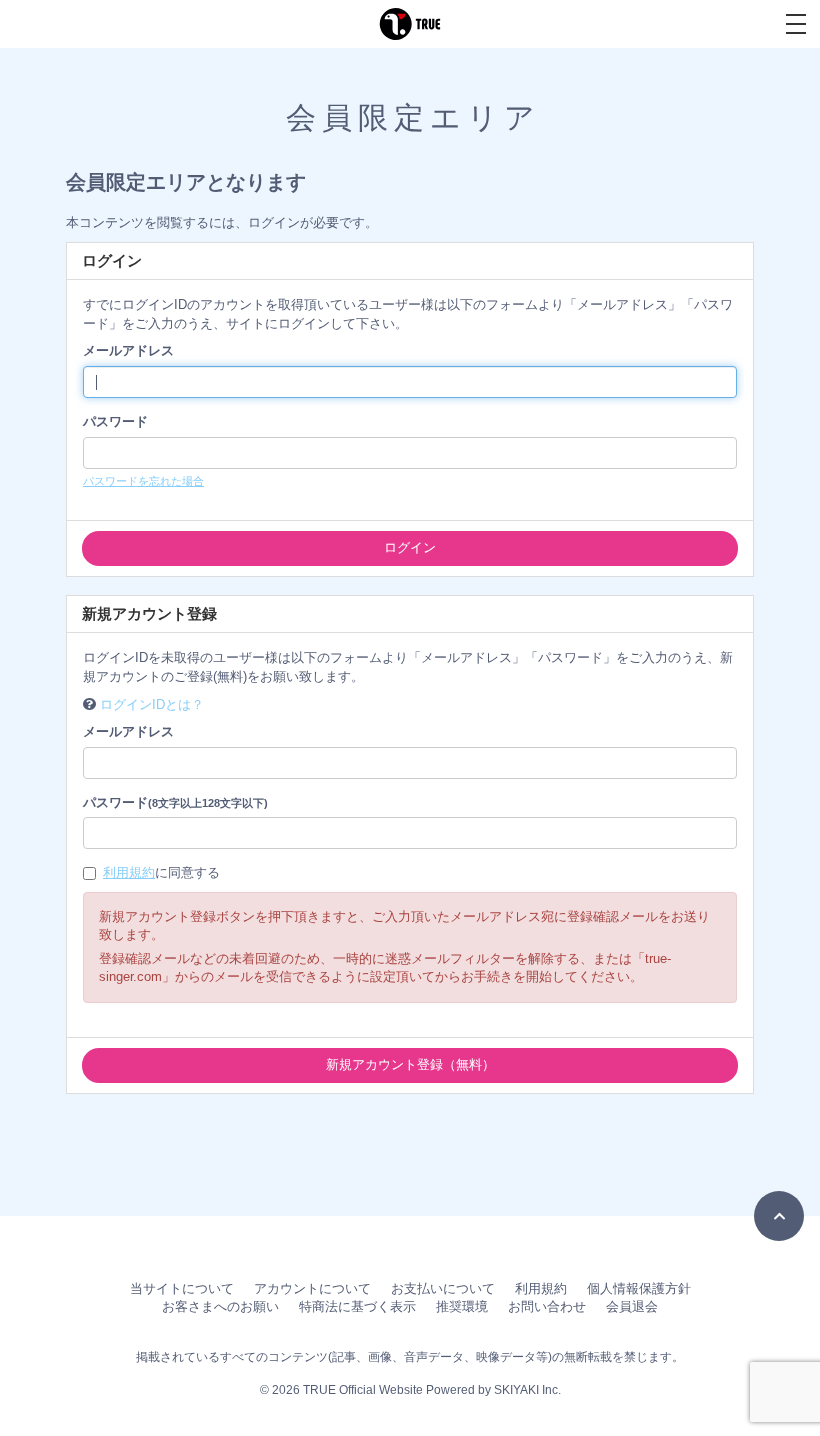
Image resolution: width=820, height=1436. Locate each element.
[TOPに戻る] (779, 1216)
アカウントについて (312, 1288)
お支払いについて (443, 1288)
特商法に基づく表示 (357, 1306)
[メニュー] (796, 24)
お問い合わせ (547, 1306)
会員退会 (632, 1306)
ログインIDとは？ (152, 704)
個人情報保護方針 (639, 1288)
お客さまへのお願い (220, 1306)
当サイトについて (182, 1288)
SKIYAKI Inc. (527, 1390)
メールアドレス (128, 350)
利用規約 (129, 872)
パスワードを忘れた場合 (143, 481)
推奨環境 (462, 1306)
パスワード (115, 421)
